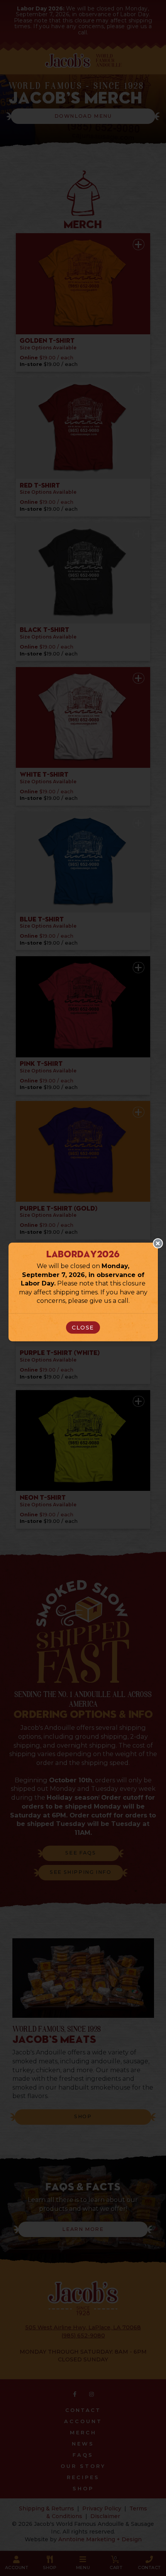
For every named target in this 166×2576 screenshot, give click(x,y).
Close (83, 1328)
